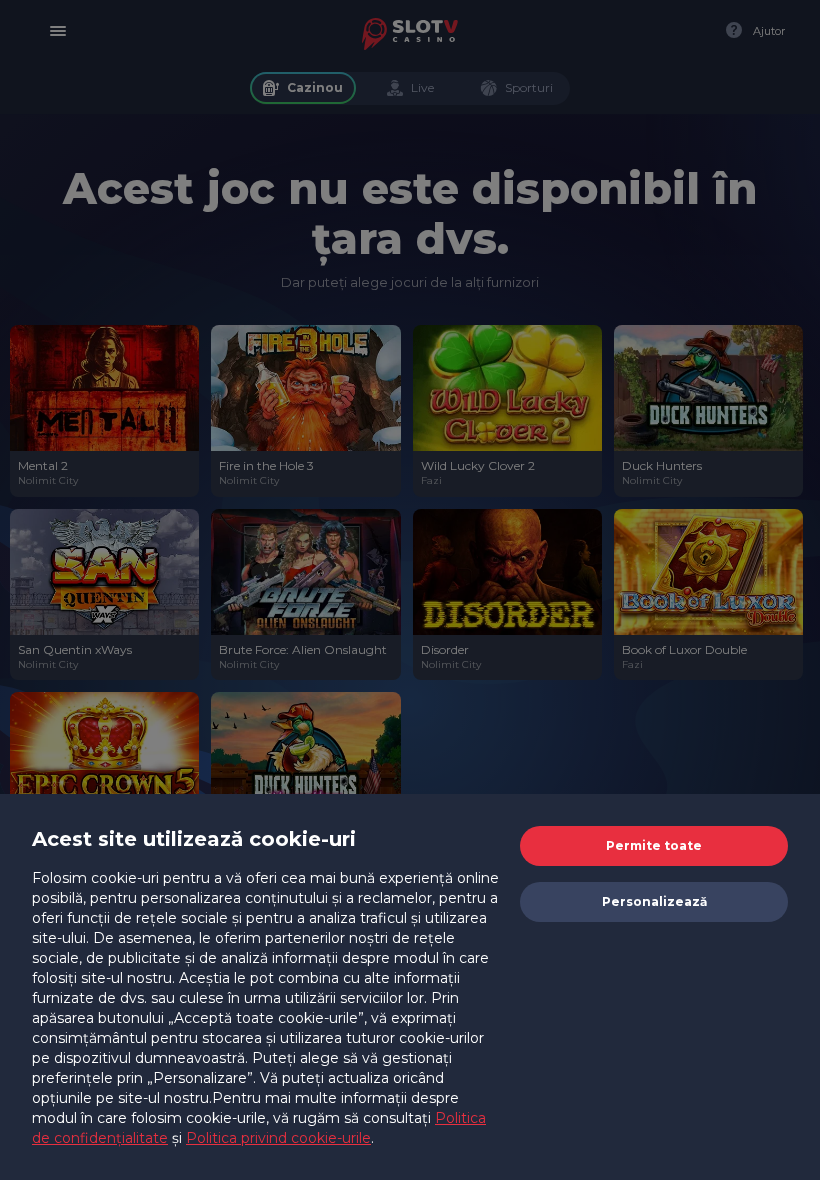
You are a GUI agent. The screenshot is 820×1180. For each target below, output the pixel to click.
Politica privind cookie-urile (278, 1138)
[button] (654, 846)
